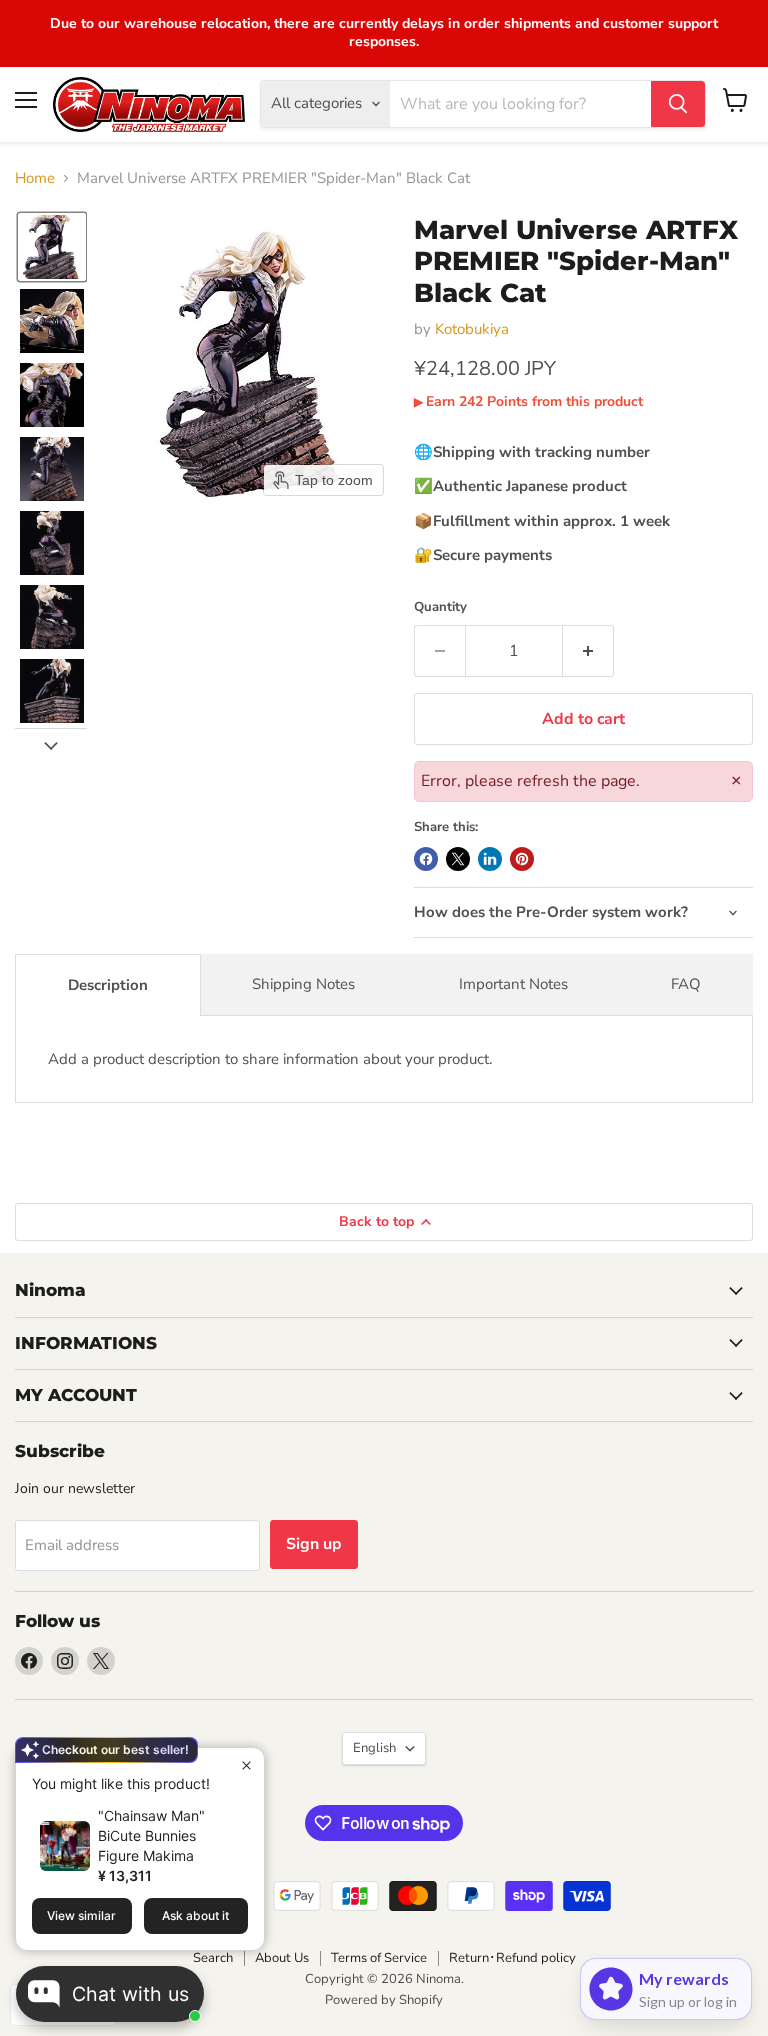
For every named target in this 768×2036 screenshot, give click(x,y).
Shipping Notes (303, 984)
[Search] (678, 104)
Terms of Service (379, 1958)
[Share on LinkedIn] (490, 859)
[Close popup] (246, 1765)
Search (213, 1958)
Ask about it (195, 1915)
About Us (282, 1958)
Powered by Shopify (384, 2000)
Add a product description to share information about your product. (270, 1059)
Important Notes (513, 984)
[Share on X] (458, 859)
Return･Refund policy (512, 1958)
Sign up (314, 1544)
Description (108, 985)
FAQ (686, 984)
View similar (81, 1915)
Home (35, 178)
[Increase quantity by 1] (588, 651)
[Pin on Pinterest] (522, 859)
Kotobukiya (472, 329)
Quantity (440, 607)
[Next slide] (51, 744)
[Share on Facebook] (426, 859)
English (374, 1748)
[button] (52, 247)
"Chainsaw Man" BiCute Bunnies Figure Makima (151, 1835)
